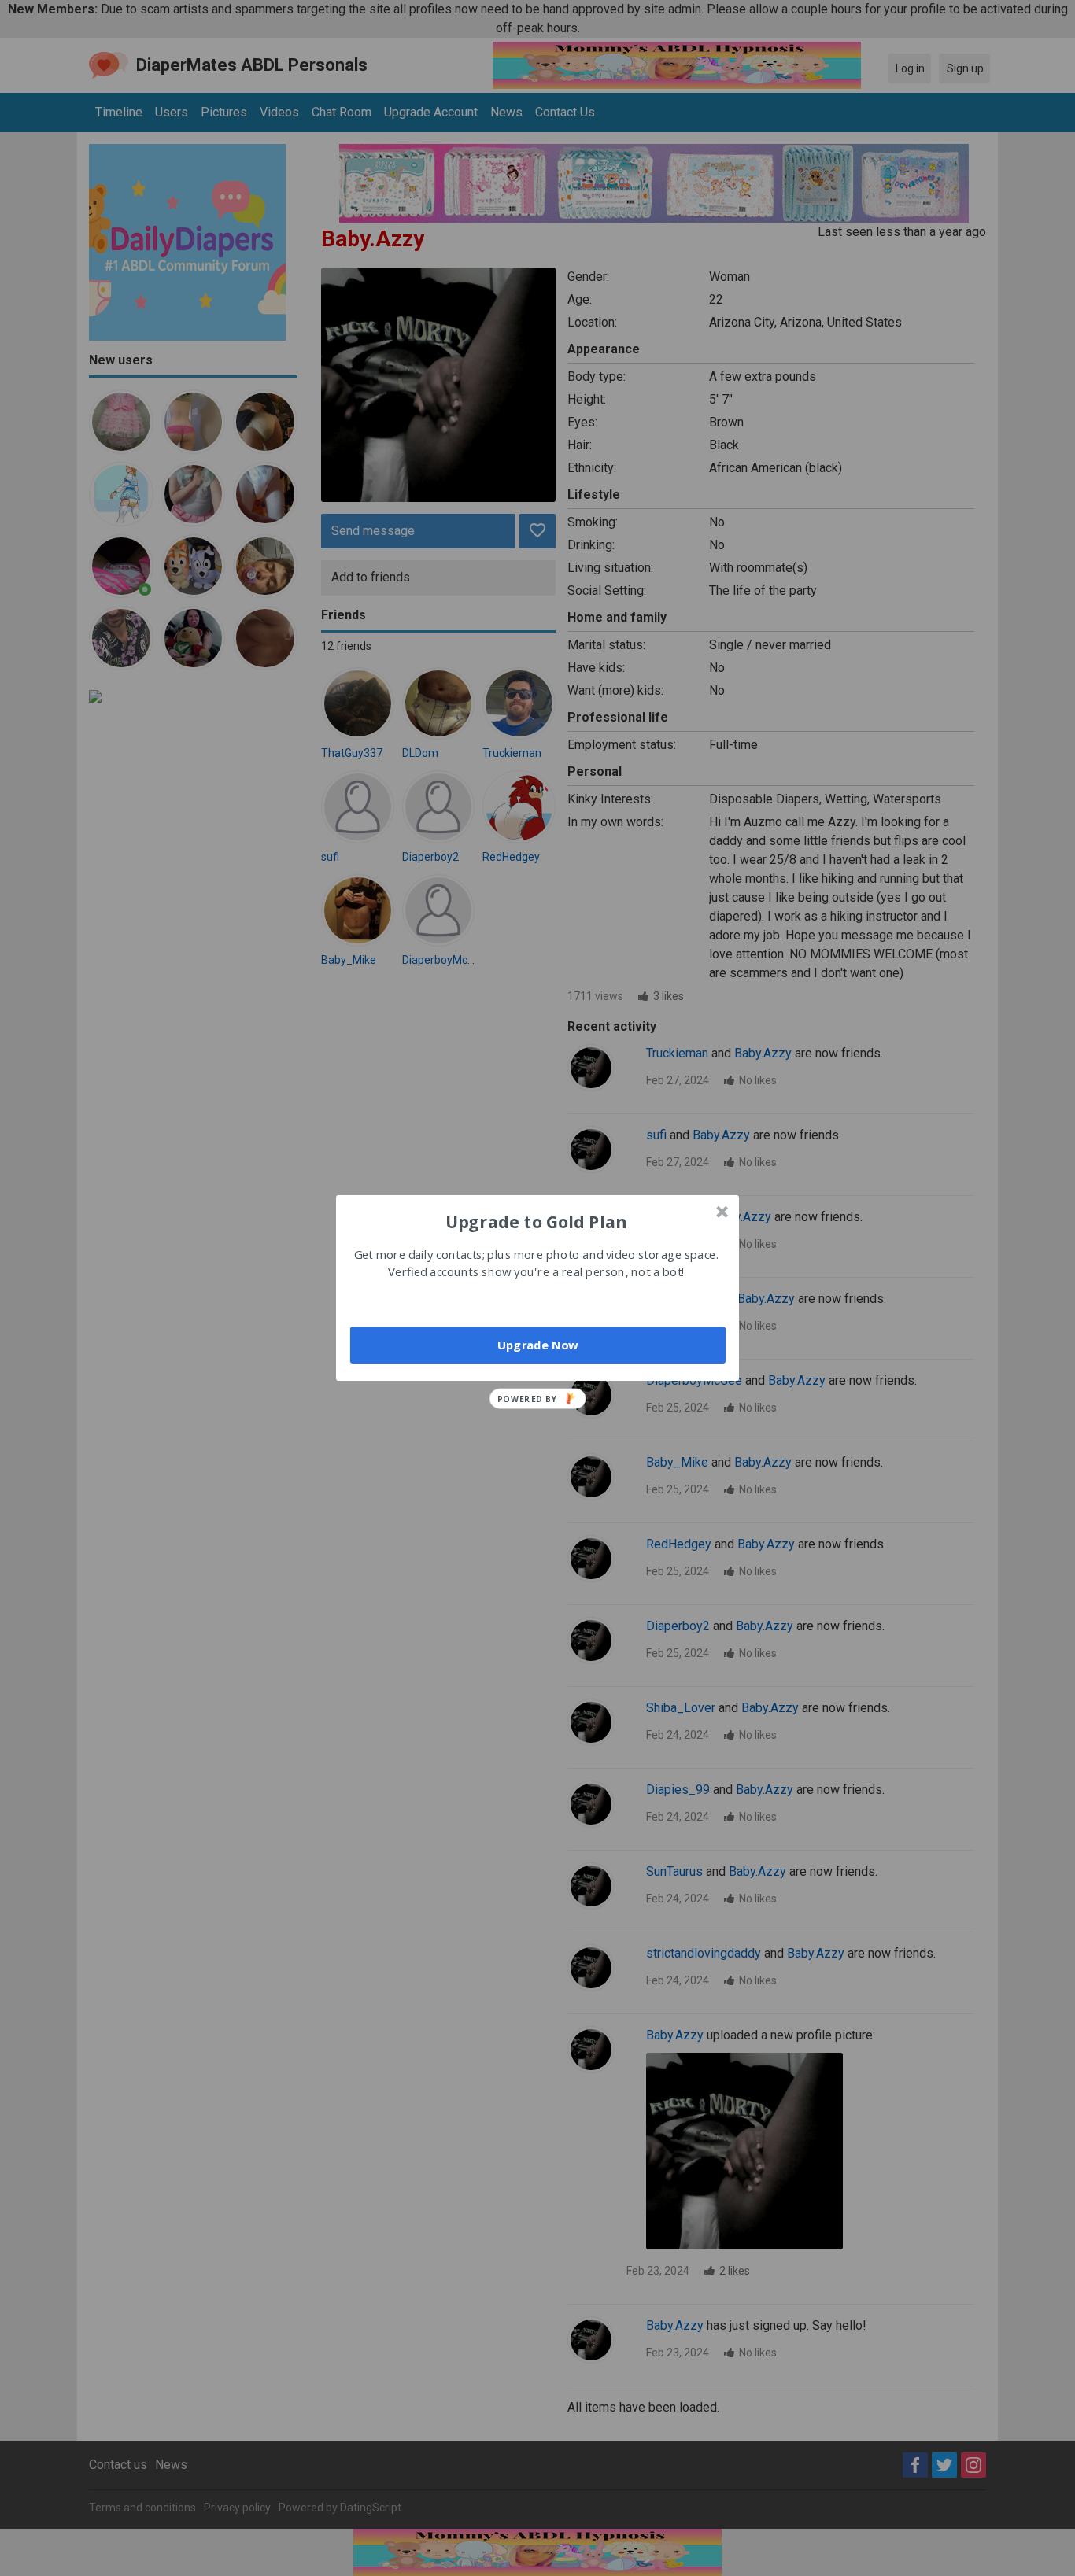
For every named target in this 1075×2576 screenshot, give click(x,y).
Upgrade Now (538, 1345)
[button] (536, 1221)
